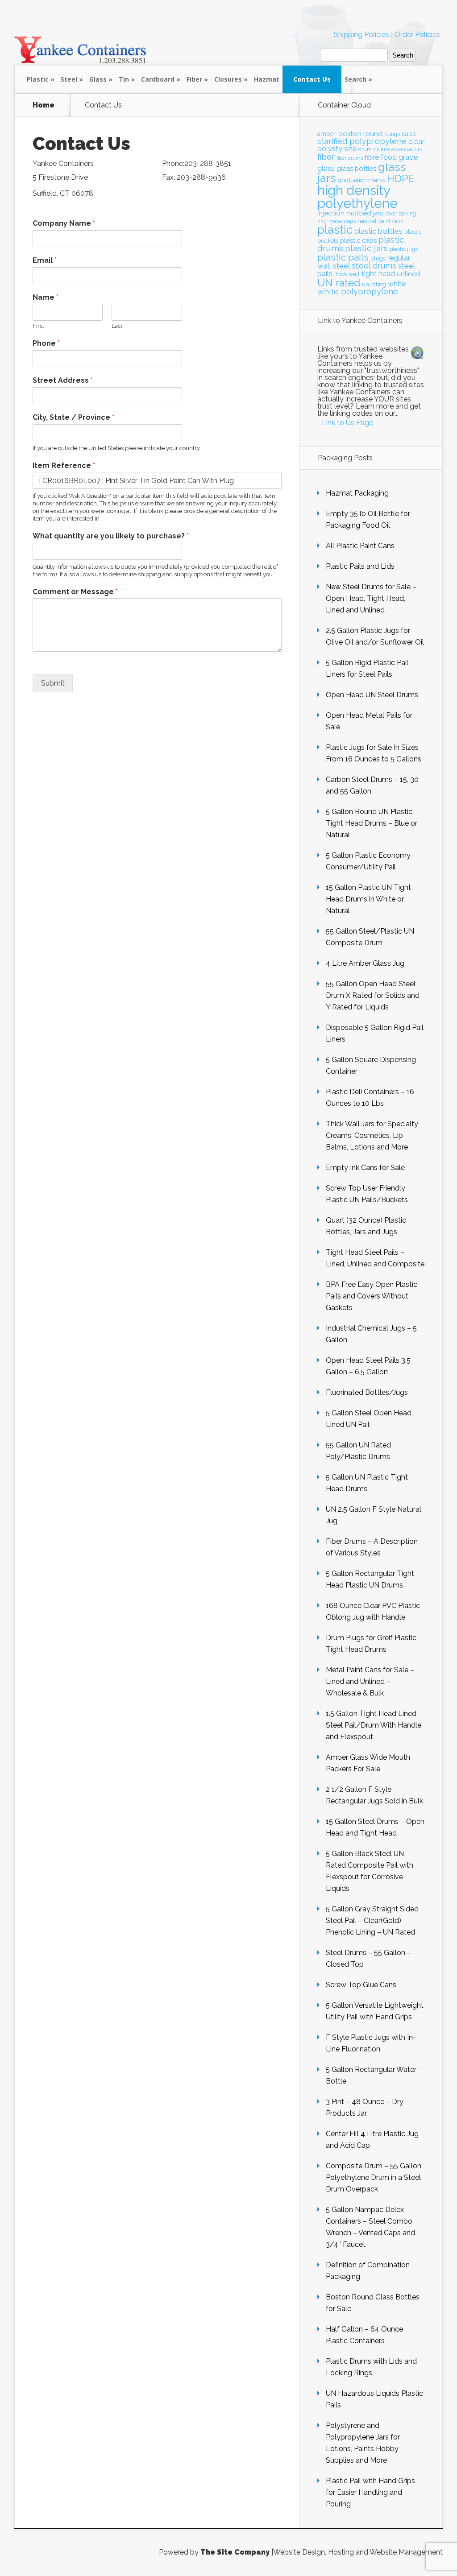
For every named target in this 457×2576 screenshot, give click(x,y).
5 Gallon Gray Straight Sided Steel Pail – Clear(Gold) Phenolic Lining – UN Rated (372, 1921)
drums (382, 149)
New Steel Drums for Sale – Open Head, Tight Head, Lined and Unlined (371, 598)
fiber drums (350, 158)
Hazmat (267, 79)
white (397, 284)
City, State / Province (73, 417)
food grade (399, 157)
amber (327, 134)
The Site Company (235, 2552)
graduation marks (361, 180)
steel (341, 266)
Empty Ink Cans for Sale (365, 1168)
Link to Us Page (347, 423)
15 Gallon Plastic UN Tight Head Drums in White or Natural (368, 899)
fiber (326, 157)
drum (365, 149)
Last (117, 326)
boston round (360, 134)
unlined (409, 274)
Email (45, 260)
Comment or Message (75, 592)
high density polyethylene (357, 197)
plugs (378, 258)
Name (46, 297)
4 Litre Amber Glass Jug (365, 963)
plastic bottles (378, 231)
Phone (46, 343)
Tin (124, 79)
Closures (228, 79)
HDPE (401, 178)
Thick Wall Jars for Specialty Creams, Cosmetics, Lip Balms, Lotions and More (372, 1135)
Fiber (194, 79)
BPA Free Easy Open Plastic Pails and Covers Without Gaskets (372, 1296)
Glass (98, 79)
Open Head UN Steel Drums (372, 695)
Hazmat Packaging (357, 493)
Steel (69, 79)
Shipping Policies (361, 35)
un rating (374, 284)
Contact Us (312, 79)
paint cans (391, 221)
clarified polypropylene (362, 141)
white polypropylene (358, 292)
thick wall (347, 274)
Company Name (64, 223)
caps (409, 134)
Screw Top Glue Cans (361, 1985)
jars (378, 213)
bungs (392, 134)
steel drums (374, 266)
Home (44, 105)
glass (326, 168)
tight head (378, 274)
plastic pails (343, 257)
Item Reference (64, 465)
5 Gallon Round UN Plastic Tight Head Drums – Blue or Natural (372, 823)
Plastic (38, 79)
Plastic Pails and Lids (360, 566)
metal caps (342, 221)
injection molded (344, 213)
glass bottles (356, 168)
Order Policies (417, 35)
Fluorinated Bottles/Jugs (367, 1392)
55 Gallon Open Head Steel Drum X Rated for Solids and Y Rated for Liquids (373, 995)
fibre (372, 157)
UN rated (339, 283)
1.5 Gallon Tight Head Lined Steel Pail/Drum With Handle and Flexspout (374, 1725)
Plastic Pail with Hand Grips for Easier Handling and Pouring (370, 2492)
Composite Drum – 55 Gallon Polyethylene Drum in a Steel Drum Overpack (374, 2177)
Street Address (63, 380)
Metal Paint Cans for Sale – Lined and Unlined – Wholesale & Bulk (370, 1681)
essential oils (407, 149)
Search (355, 79)
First (38, 326)
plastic (335, 230)
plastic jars (366, 248)
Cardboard (158, 79)
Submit (53, 683)
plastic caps (358, 240)
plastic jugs (404, 249)
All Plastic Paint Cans (360, 546)
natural (367, 221)
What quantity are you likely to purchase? (111, 536)
